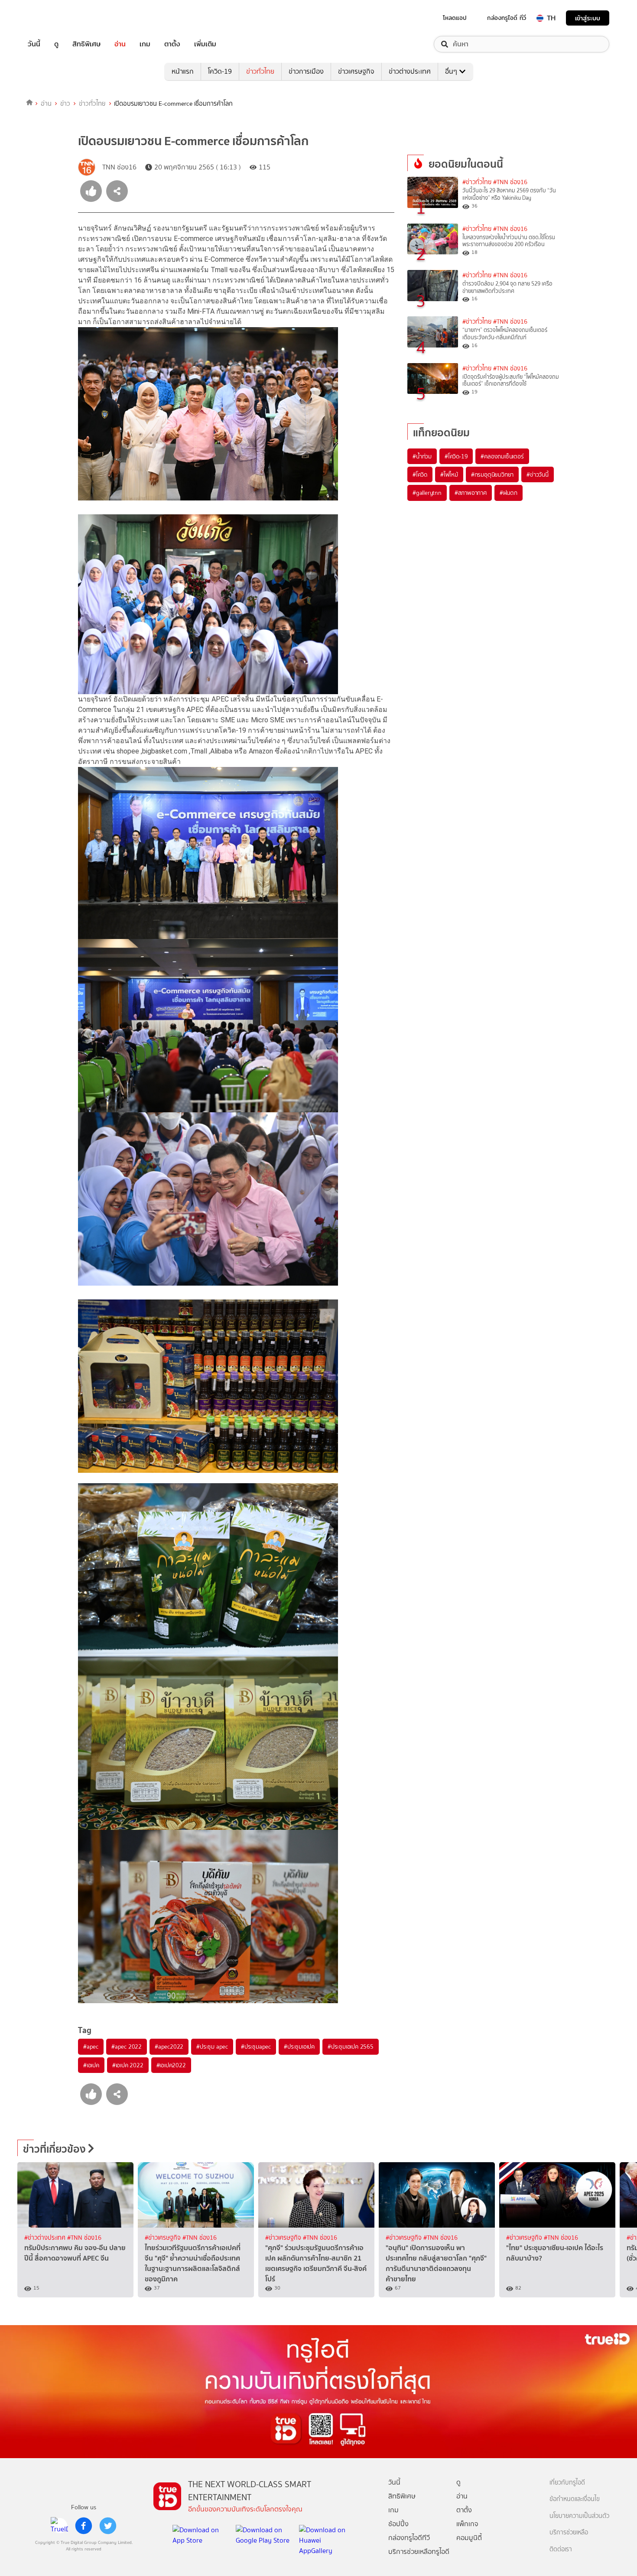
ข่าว (65, 104)
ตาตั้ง (172, 44)
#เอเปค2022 (171, 2065)
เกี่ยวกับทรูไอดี (567, 2483)
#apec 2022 (127, 2047)
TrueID (54, 18)
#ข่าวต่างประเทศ (46, 2238)
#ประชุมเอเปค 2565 (351, 2047)
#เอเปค (91, 2065)
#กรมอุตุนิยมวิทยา (492, 474)
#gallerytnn (427, 493)
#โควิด (420, 474)
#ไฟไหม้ (449, 474)
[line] (59, 2526)
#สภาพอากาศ (471, 493)
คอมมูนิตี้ (469, 2538)
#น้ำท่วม (422, 456)
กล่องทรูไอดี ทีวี (507, 18)
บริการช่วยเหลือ (569, 2532)
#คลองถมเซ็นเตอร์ (502, 456)
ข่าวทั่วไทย (260, 71)
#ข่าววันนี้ (538, 474)
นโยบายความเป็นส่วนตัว (579, 2516)
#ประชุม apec (212, 2047)
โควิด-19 (220, 71)
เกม (145, 44)
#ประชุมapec (256, 2047)
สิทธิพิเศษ (86, 44)
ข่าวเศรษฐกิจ (356, 71)
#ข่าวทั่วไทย (477, 182)
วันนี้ (34, 44)
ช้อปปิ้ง (398, 2524)
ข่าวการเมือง (306, 71)
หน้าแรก (183, 71)
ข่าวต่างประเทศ (410, 71)
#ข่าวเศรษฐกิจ (164, 2238)
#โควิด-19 (456, 456)
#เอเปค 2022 (128, 2065)
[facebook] (84, 2526)
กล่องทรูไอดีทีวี (409, 2538)
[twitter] (108, 2526)
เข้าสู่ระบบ (588, 18)
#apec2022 (169, 2047)
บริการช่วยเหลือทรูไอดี (419, 2552)
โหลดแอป (455, 18)
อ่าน (120, 44)
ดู (56, 44)
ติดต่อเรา (561, 2549)
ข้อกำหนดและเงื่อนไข (575, 2499)
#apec (91, 2047)
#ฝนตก (509, 493)
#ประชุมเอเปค (299, 2047)
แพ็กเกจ (467, 2524)
